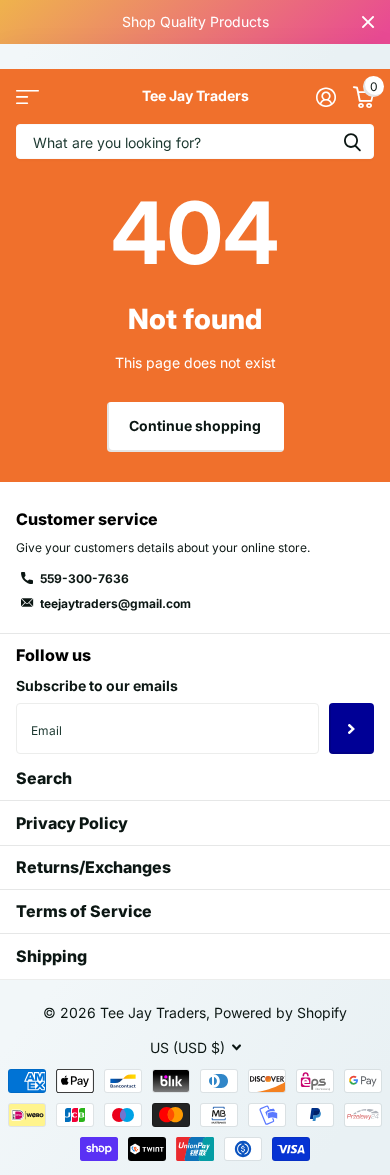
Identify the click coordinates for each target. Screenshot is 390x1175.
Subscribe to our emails (97, 685)
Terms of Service (84, 911)
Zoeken (352, 141)
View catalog (27, 96)
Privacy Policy (72, 823)
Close (368, 22)
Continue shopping (195, 425)
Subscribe (351, 728)
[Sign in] (325, 97)
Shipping (51, 956)
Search (44, 778)
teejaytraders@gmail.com (115, 603)
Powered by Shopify (280, 1012)
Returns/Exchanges (93, 867)
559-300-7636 (84, 578)
